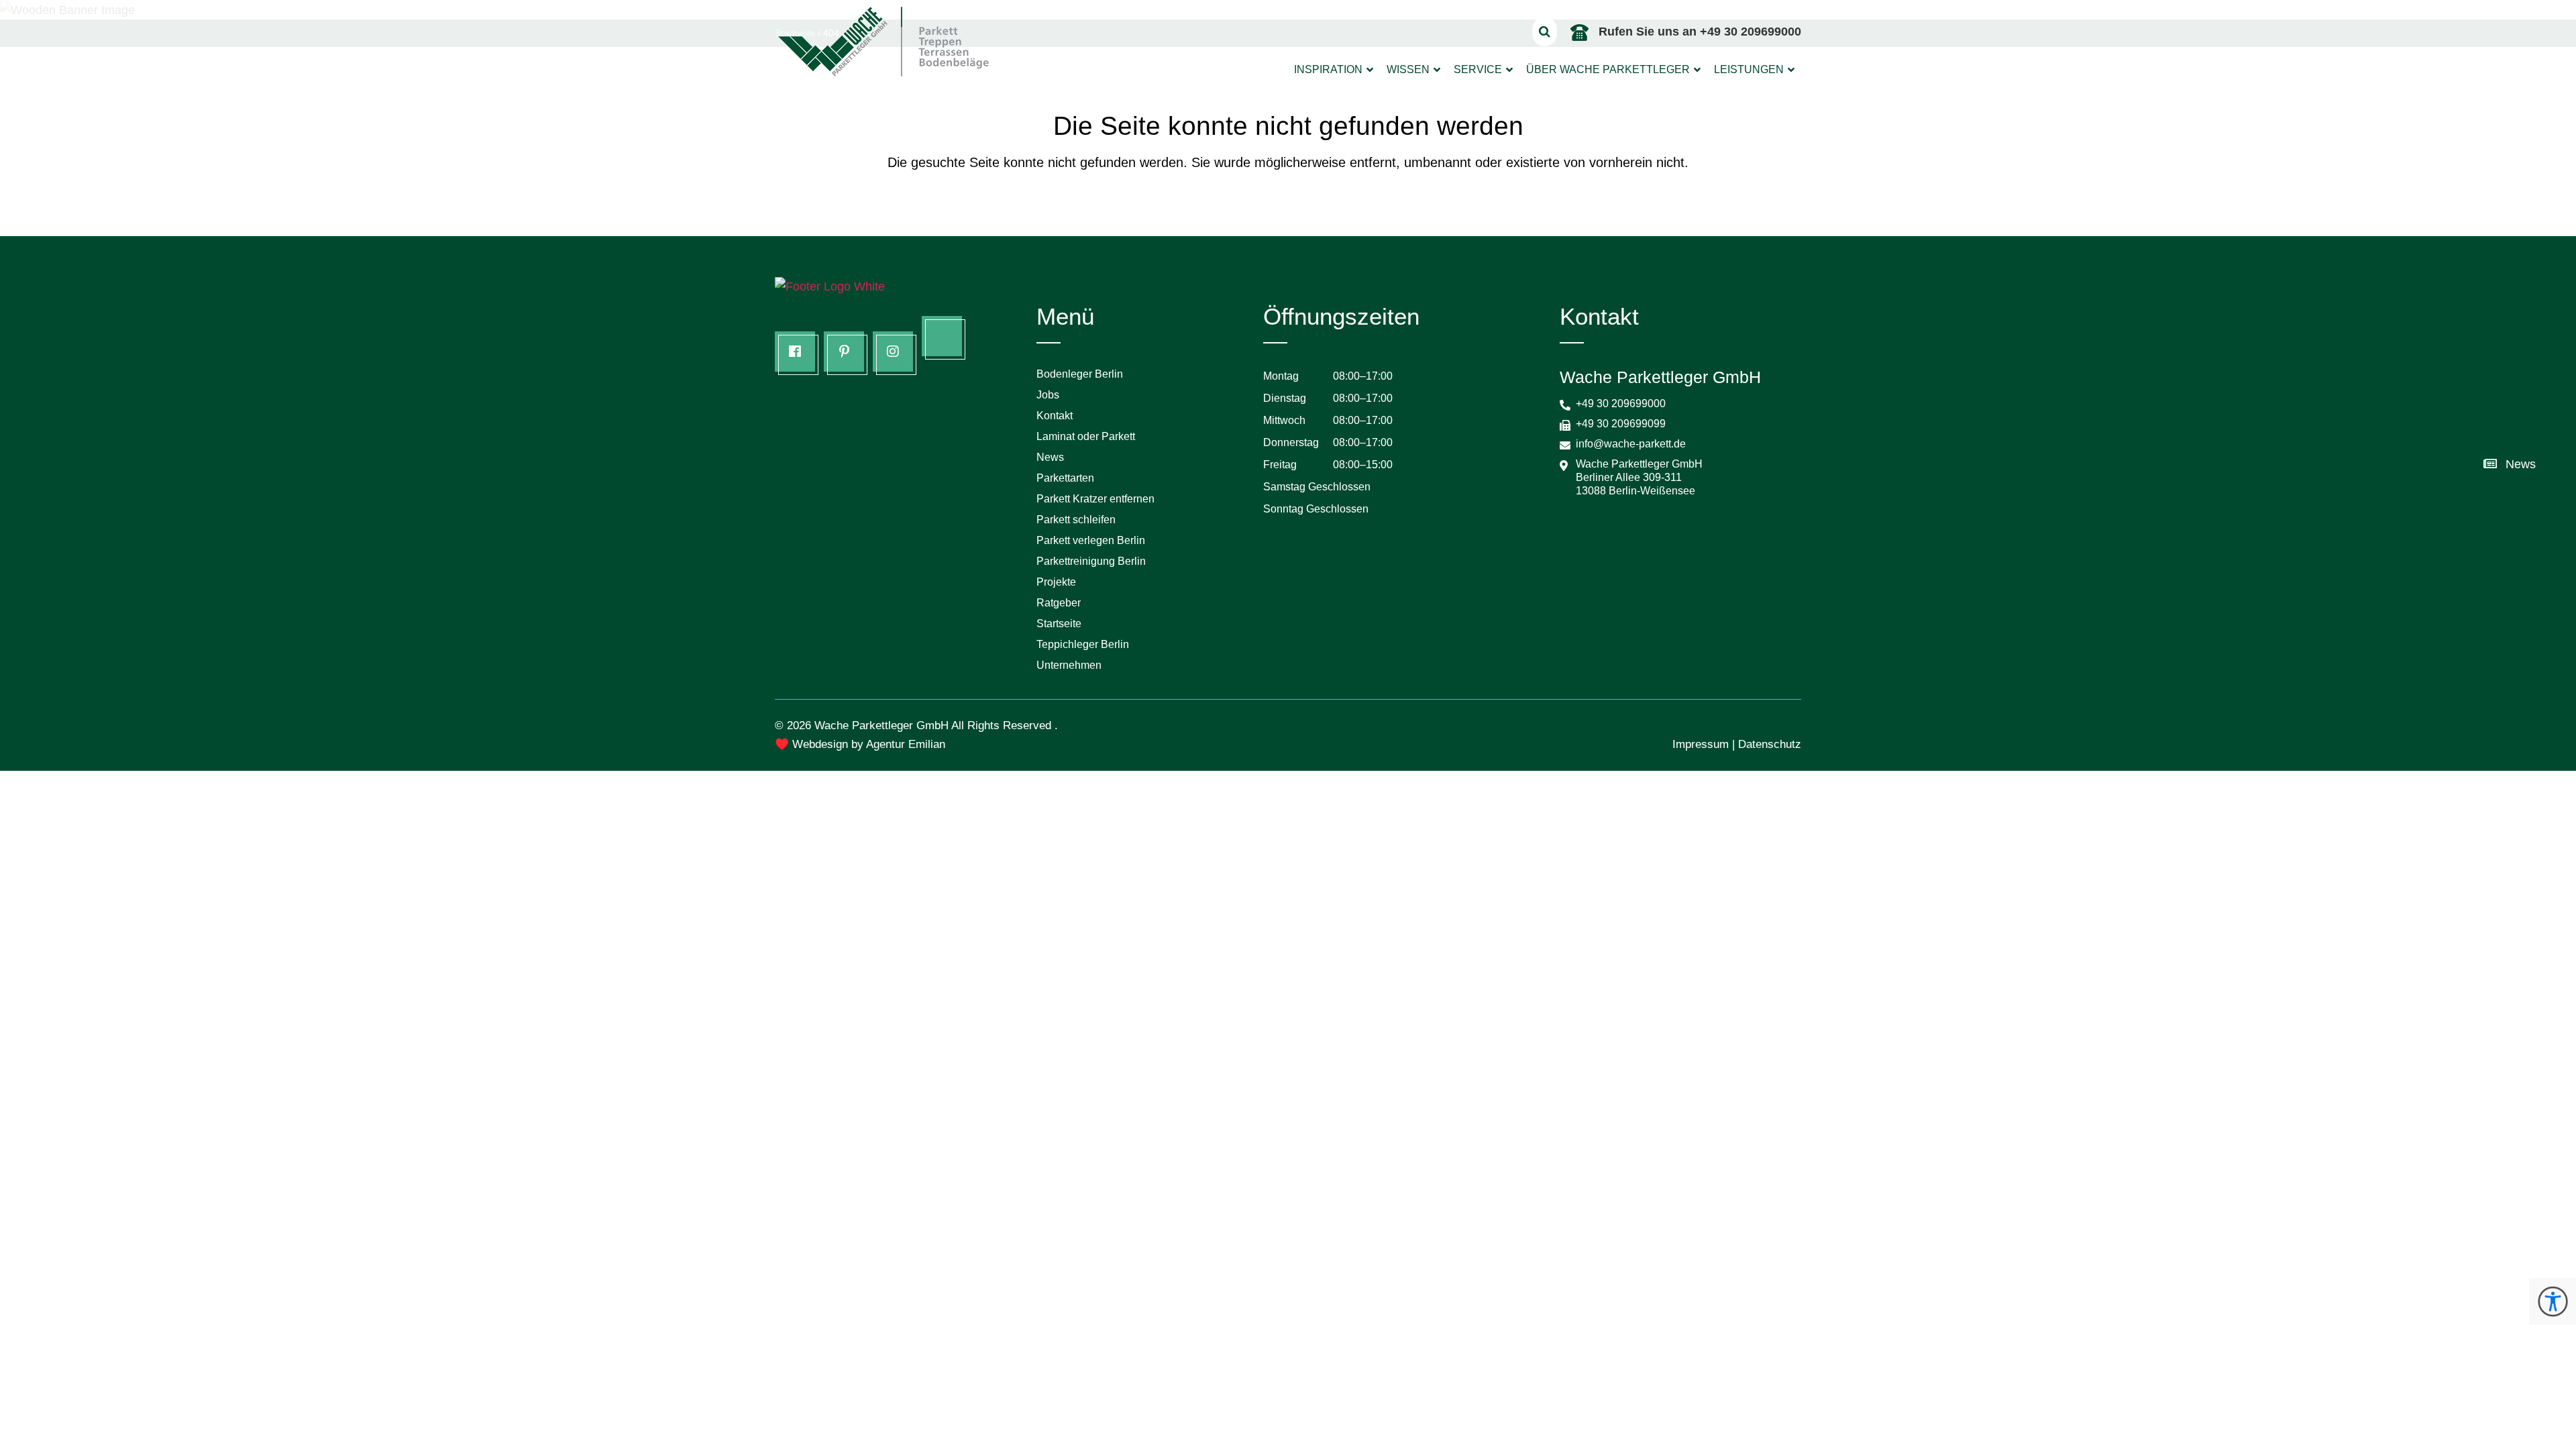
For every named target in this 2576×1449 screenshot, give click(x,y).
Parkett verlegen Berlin (1091, 540)
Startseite (1059, 624)
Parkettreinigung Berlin (1091, 561)
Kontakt (1055, 416)
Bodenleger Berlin (1080, 374)
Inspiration (1328, 69)
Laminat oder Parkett (1086, 436)
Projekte (1056, 582)
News (1050, 457)
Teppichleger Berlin (1083, 644)
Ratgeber (1059, 603)
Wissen (1408, 69)
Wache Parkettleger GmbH (881, 726)
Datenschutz (1770, 744)
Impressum (1701, 744)
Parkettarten (1065, 478)
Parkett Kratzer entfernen (1095, 499)
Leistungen (1749, 69)
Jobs (1048, 395)
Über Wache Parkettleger (1608, 69)
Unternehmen (1069, 665)
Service (1478, 69)
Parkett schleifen (1076, 520)
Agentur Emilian (906, 744)
